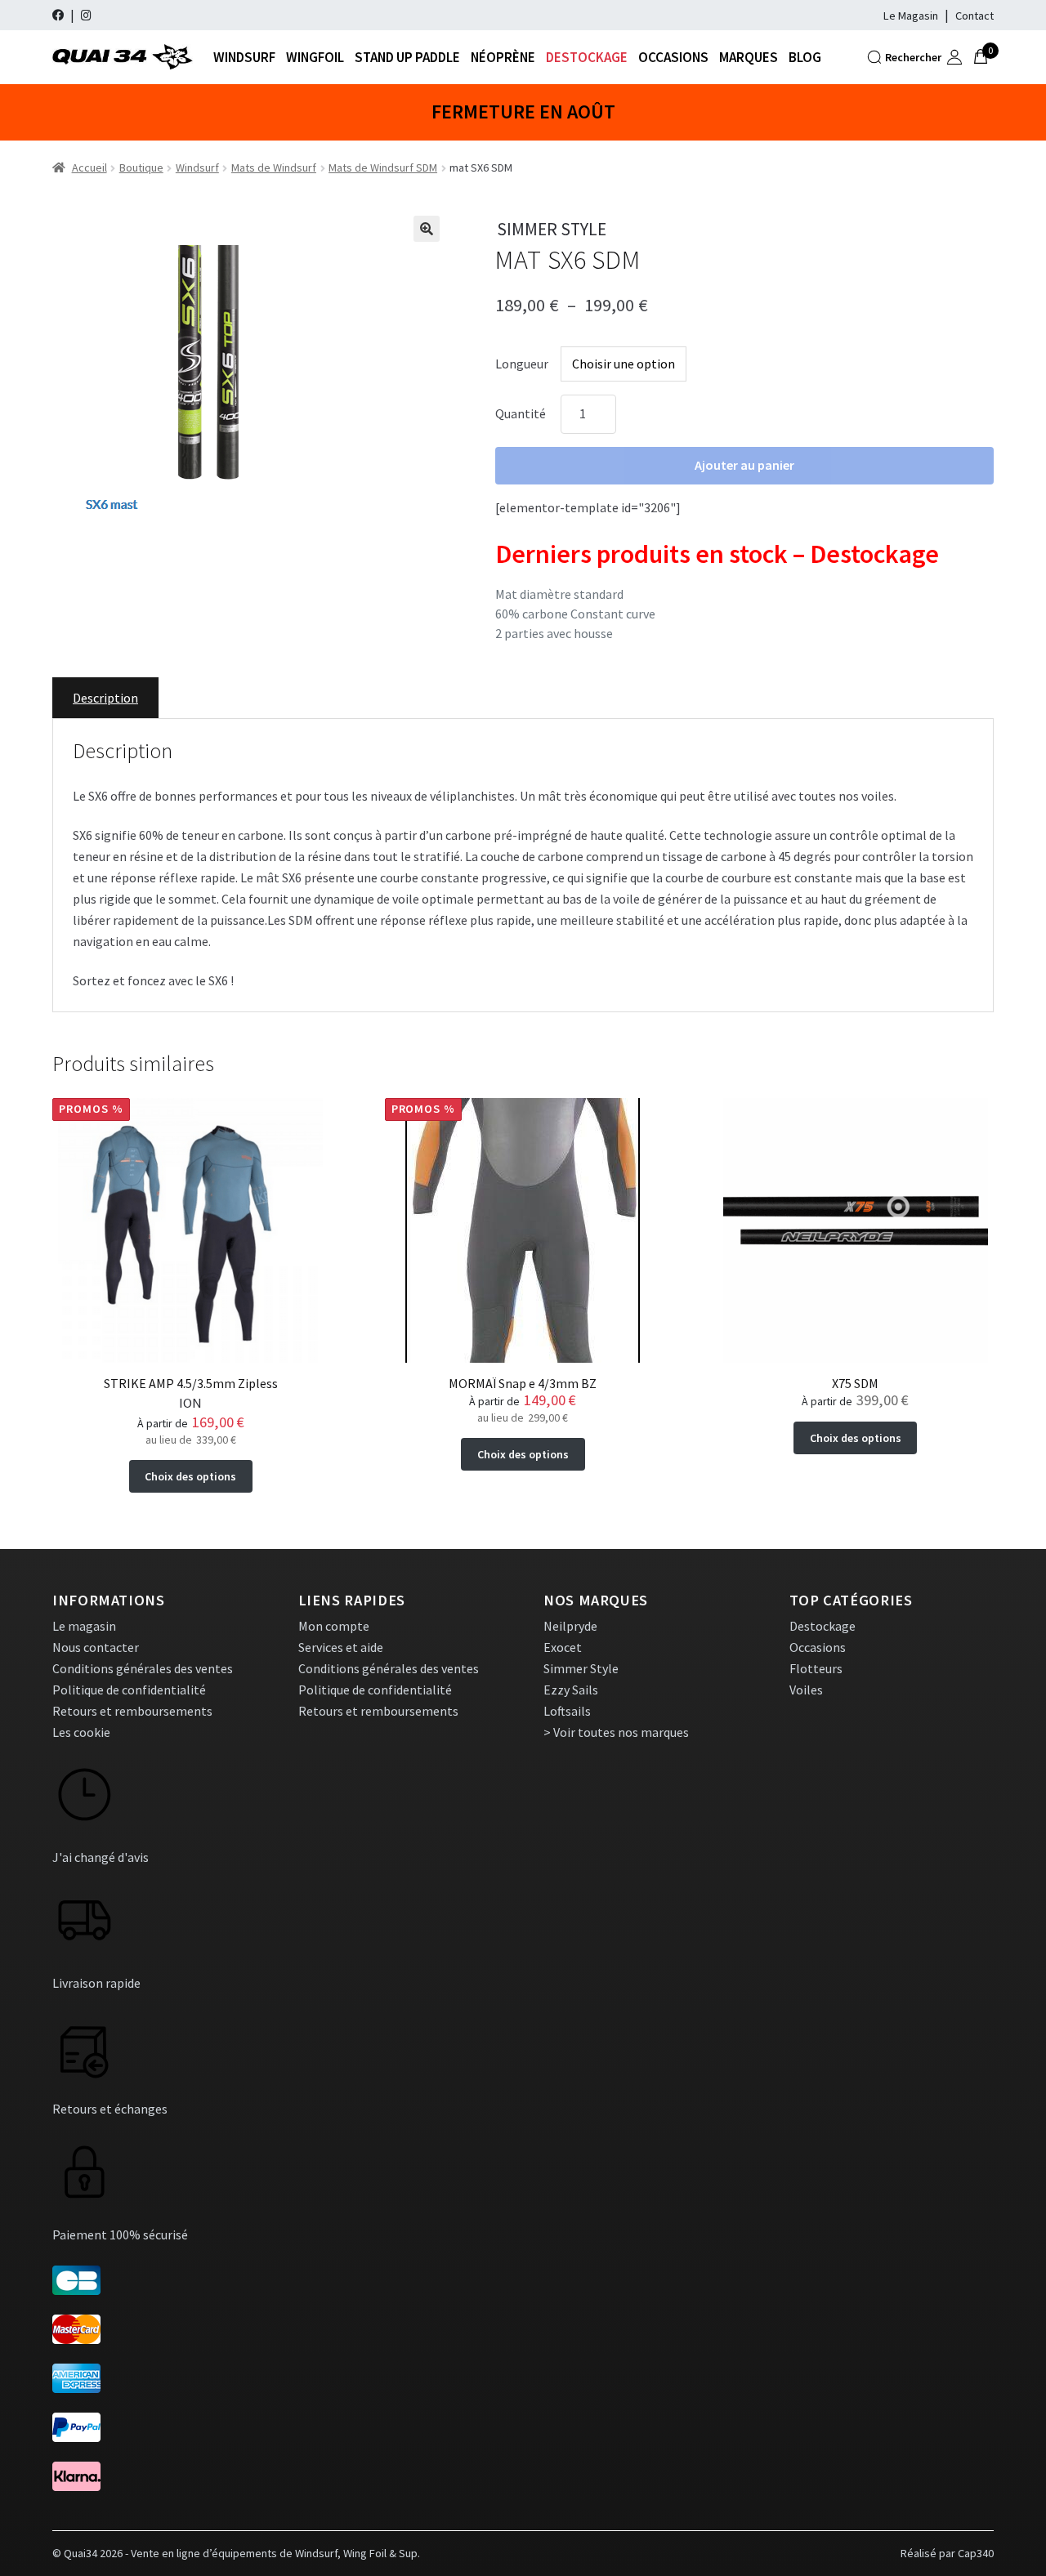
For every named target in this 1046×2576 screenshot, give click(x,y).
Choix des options (190, 1476)
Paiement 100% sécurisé (120, 2234)
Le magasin (84, 1626)
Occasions (673, 57)
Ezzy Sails (571, 1690)
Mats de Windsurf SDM (383, 167)
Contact (974, 16)
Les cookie (81, 1732)
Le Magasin (911, 16)
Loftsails (567, 1711)
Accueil (89, 167)
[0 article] (981, 57)
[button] (427, 229)
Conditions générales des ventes (143, 1668)
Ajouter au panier (744, 465)
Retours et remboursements (132, 1711)
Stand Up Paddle (407, 57)
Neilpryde (570, 1626)
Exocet (563, 1647)
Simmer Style (581, 1668)
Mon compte (334, 1626)
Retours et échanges (110, 2109)
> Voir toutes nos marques (616, 1732)
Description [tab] (105, 698)
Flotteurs (816, 1668)
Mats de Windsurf (274, 167)
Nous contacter (96, 1647)
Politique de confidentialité (129, 1690)
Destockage (587, 57)
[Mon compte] (954, 57)
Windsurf (244, 57)
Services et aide (341, 1647)
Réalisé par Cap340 (947, 2553)
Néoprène (503, 57)
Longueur (522, 364)
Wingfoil (315, 57)
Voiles (806, 1690)
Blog (805, 57)
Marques (749, 57)
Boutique (141, 167)
